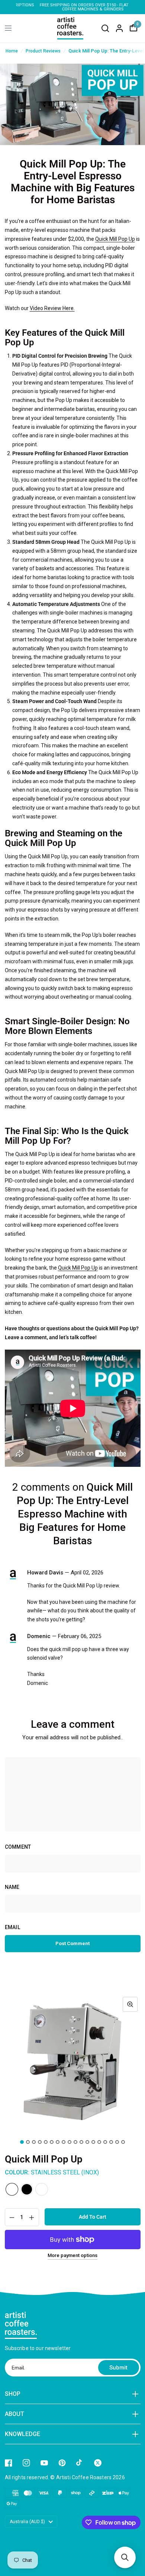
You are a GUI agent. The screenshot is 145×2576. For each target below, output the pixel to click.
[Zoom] (130, 2004)
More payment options (72, 2256)
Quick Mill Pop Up (115, 239)
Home (12, 51)
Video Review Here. (52, 308)
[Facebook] (9, 2463)
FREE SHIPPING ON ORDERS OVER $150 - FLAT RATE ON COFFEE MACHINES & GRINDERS (72, 7)
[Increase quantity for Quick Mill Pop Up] (33, 2218)
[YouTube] (44, 2463)
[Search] (105, 28)
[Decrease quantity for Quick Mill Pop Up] (11, 2218)
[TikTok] (80, 2463)
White (42, 2189)
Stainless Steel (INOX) (12, 2189)
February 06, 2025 (80, 1636)
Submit (118, 2368)
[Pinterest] (62, 2463)
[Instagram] (26, 2463)
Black (27, 2189)
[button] (125, 2557)
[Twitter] (98, 2463)
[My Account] (119, 28)
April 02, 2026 (87, 1573)
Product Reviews (43, 51)
